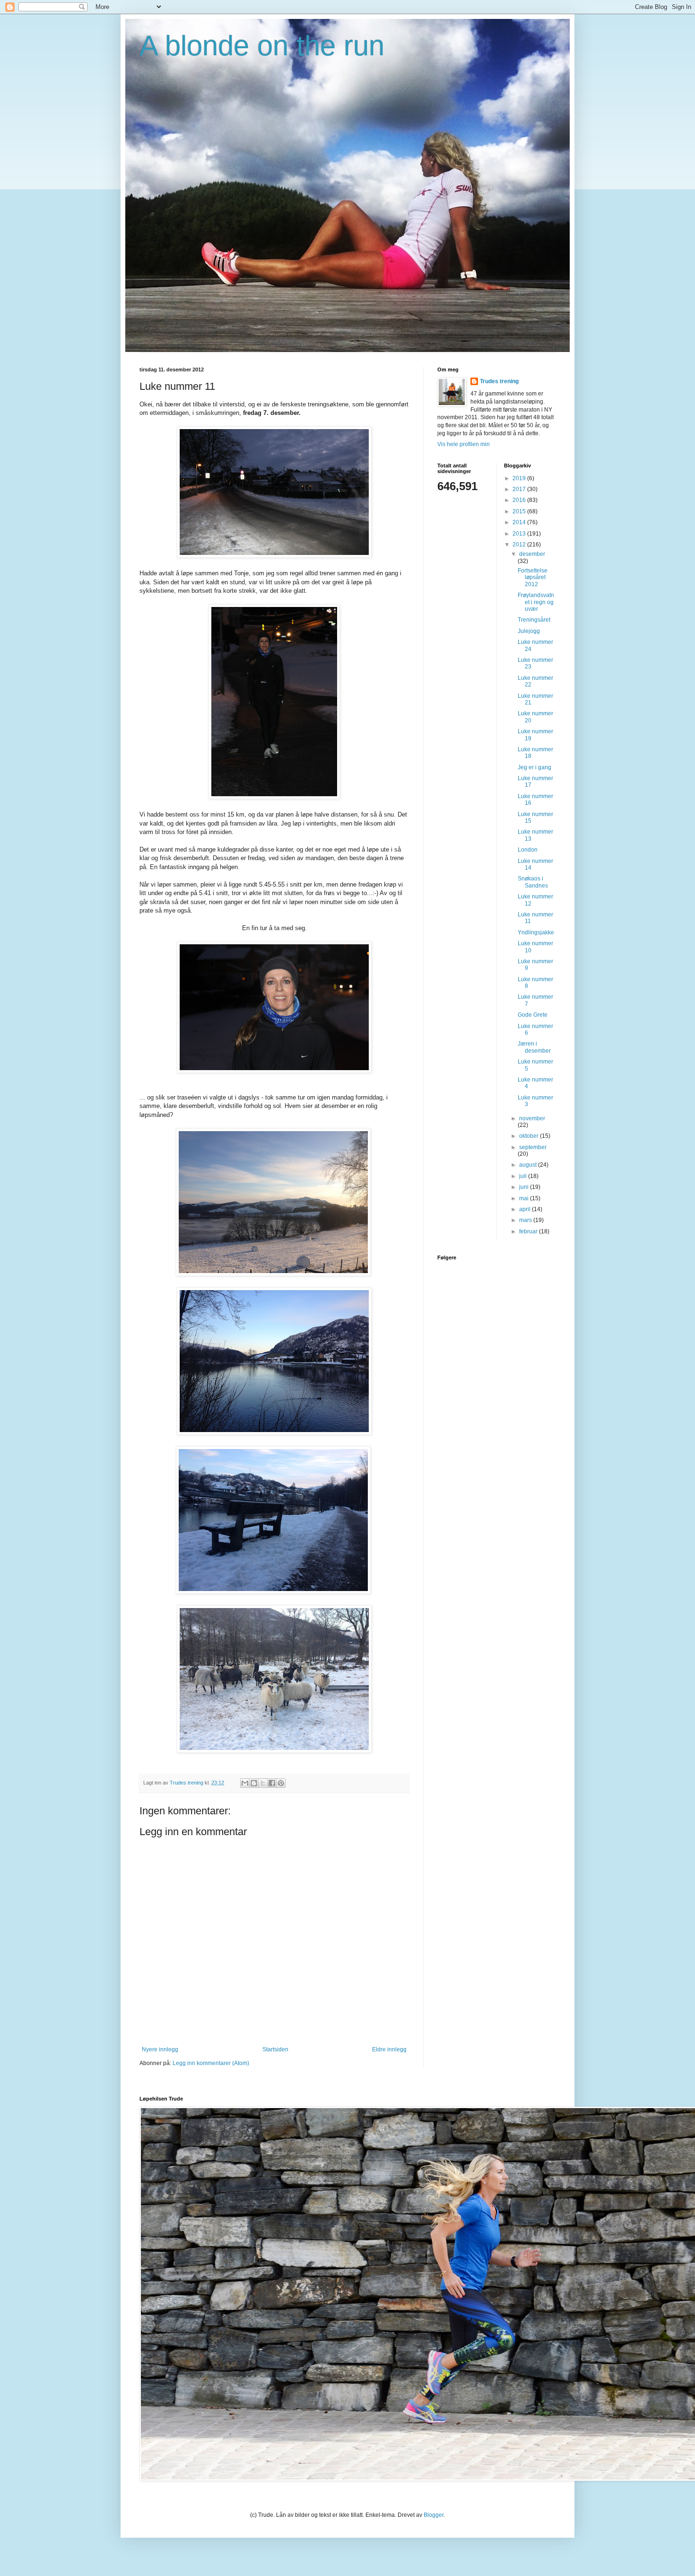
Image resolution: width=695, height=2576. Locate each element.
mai (525, 1198)
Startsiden (275, 2049)
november (532, 1118)
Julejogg (529, 631)
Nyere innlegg (160, 2049)
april (526, 1209)
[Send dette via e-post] (245, 1783)
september (533, 1147)
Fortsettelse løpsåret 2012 (533, 577)
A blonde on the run (262, 46)
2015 (520, 511)
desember (532, 554)
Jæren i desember (534, 1047)
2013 (520, 534)
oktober (530, 1136)
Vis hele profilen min (464, 444)
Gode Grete (533, 1015)
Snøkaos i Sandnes (533, 882)
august (529, 1165)
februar (529, 1231)
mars (526, 1220)
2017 (520, 489)
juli (524, 1176)
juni (525, 1187)
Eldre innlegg (389, 2049)
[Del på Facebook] (272, 1783)
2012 (520, 545)
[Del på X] (263, 1783)
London (528, 850)
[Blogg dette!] (254, 1783)
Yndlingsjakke (536, 932)
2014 (520, 522)
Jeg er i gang (534, 767)
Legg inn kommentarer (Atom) (211, 2063)
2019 (520, 478)
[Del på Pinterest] (281, 1783)
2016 (520, 500)
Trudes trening (499, 381)
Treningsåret (534, 620)
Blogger (434, 2515)
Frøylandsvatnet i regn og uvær (536, 602)
